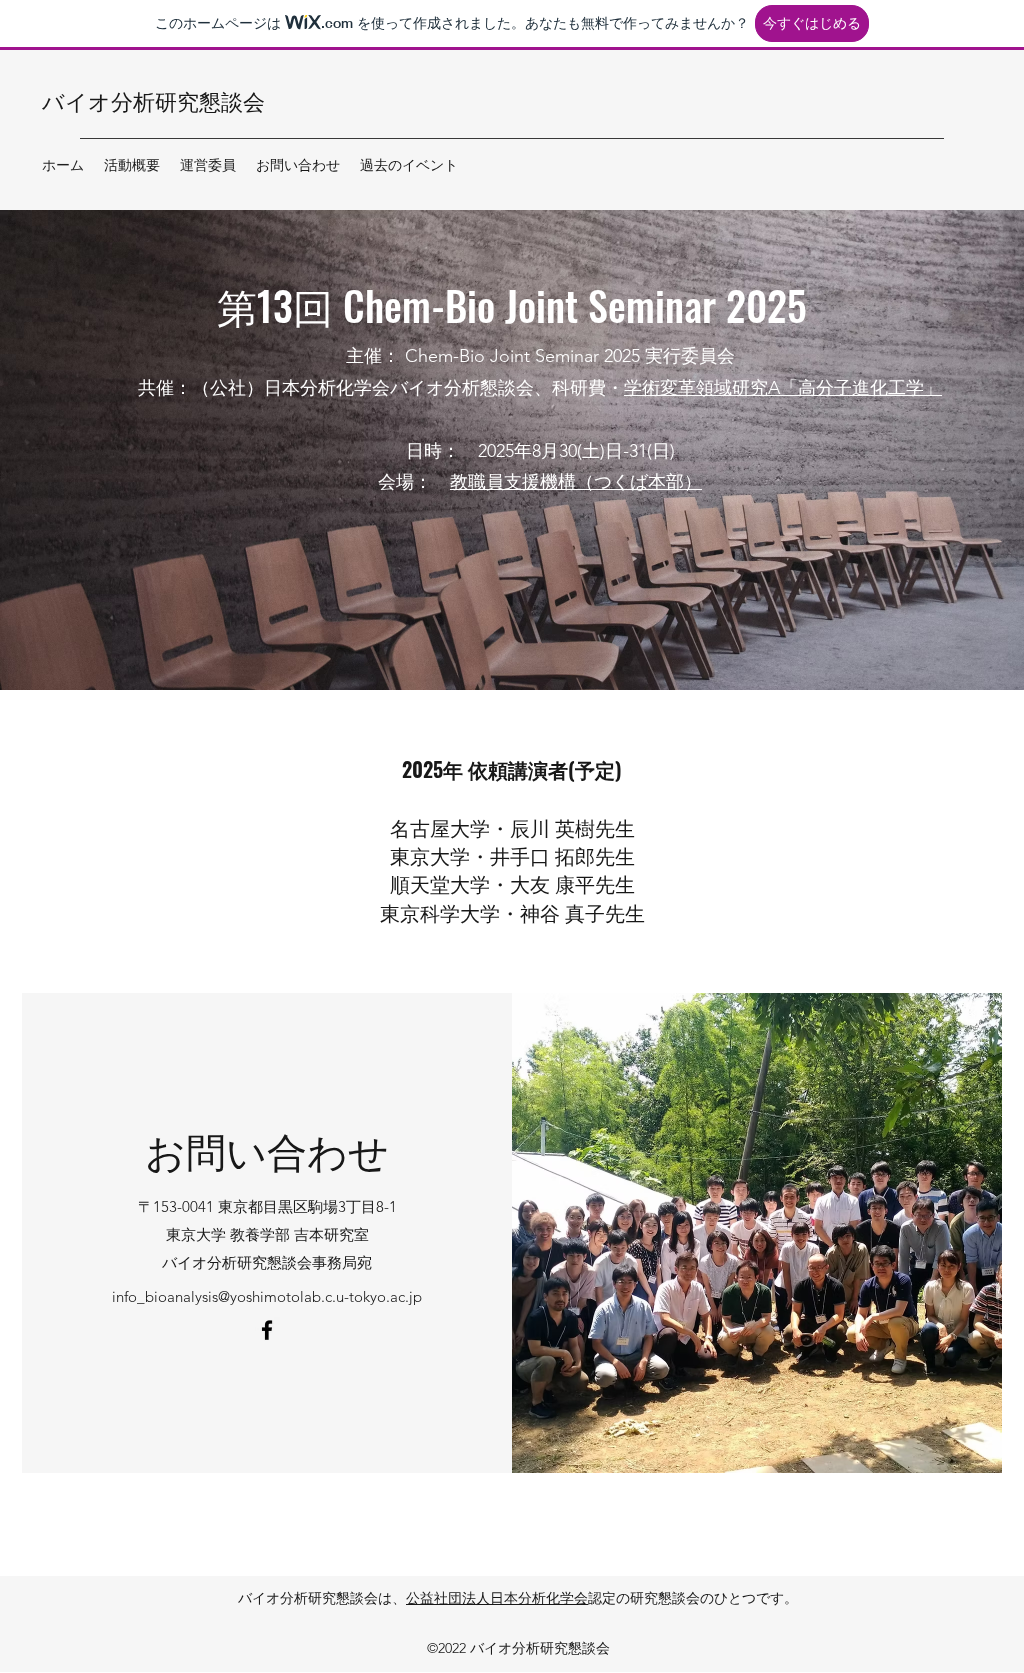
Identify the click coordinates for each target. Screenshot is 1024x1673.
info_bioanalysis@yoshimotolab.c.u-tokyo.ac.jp (267, 1296)
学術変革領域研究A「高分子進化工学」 (783, 388)
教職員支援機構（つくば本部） (576, 482)
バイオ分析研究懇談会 (153, 100)
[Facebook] (267, 1330)
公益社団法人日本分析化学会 (497, 1598)
